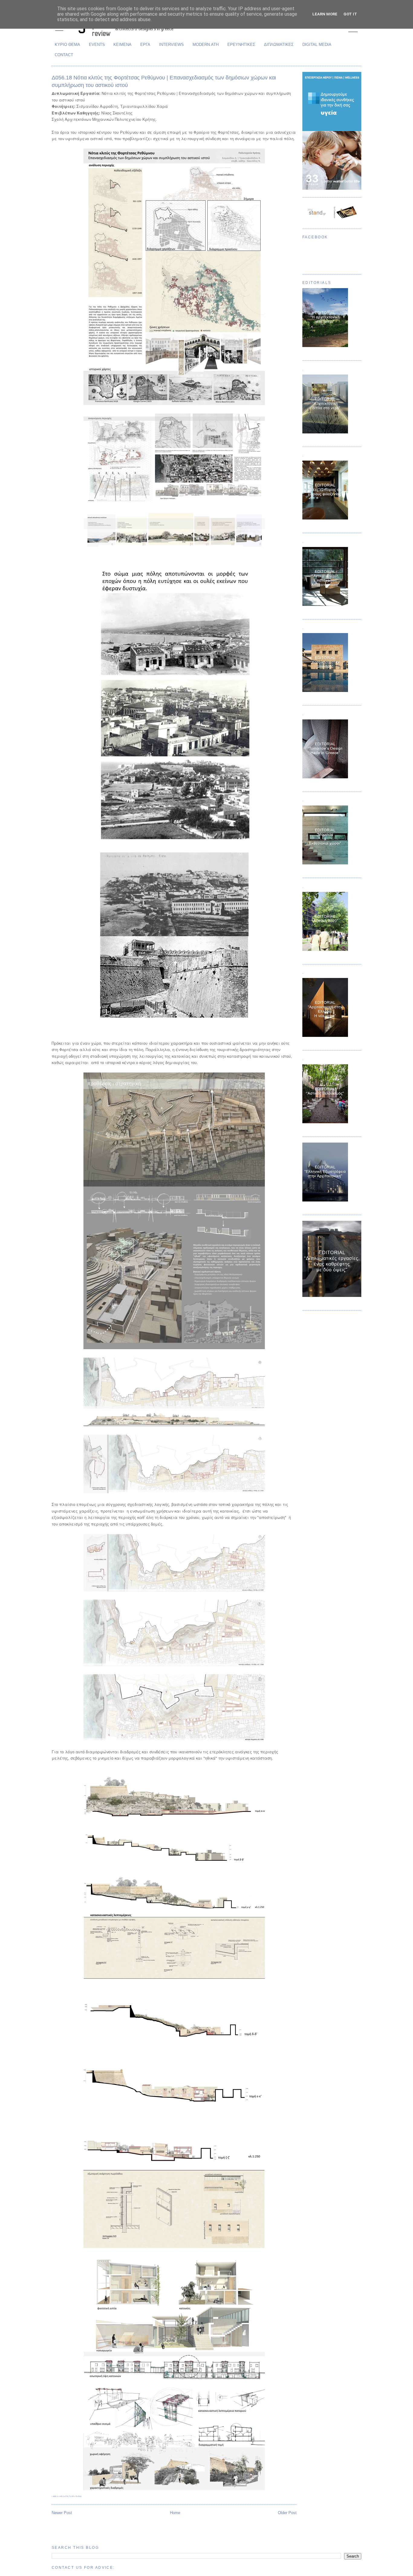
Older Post (287, 2513)
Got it (350, 14)
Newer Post (62, 2513)
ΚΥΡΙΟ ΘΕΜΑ (67, 45)
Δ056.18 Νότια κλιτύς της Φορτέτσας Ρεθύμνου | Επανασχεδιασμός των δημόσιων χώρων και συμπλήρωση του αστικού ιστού (164, 81)
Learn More (325, 14)
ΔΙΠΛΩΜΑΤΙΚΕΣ (279, 45)
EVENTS (97, 45)
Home (175, 2513)
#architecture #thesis (70, 2496)
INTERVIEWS (171, 45)
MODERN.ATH (206, 45)
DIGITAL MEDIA (317, 45)
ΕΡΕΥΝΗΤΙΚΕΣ (241, 45)
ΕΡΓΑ (145, 45)
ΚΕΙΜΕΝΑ (122, 45)
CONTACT (64, 55)
